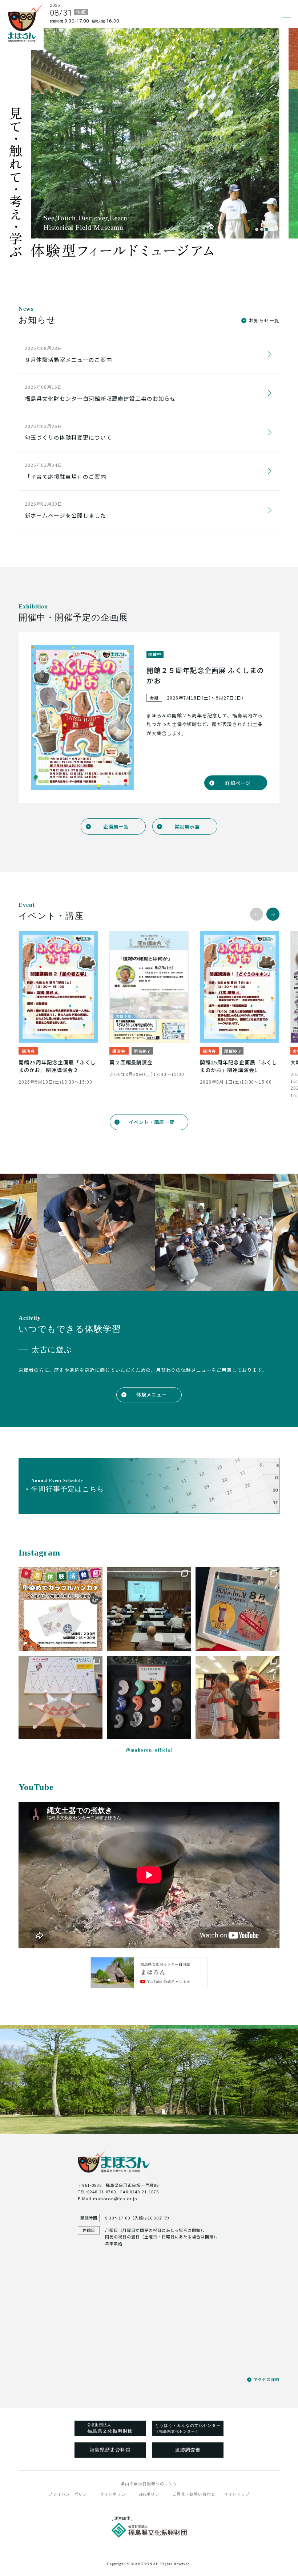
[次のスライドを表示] (273, 914)
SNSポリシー (151, 2494)
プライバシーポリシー (70, 2494)
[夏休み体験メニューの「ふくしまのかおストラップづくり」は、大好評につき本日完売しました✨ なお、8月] (237, 1609)
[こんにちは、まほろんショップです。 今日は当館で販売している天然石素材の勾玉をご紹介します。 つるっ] (149, 1698)
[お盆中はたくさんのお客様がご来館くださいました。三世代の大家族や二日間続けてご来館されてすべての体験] (237, 1698)
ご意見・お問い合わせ (194, 2494)
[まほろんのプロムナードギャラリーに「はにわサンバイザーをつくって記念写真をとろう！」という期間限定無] (61, 1698)
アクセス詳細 (266, 2379)
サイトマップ (237, 2494)
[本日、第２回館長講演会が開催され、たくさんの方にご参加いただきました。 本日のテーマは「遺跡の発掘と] (149, 1609)
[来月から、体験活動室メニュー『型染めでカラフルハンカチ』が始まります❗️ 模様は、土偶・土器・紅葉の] (61, 1609)
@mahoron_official (149, 1750)
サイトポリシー (115, 2494)
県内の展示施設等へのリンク (149, 2483)
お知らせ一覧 (264, 320)
